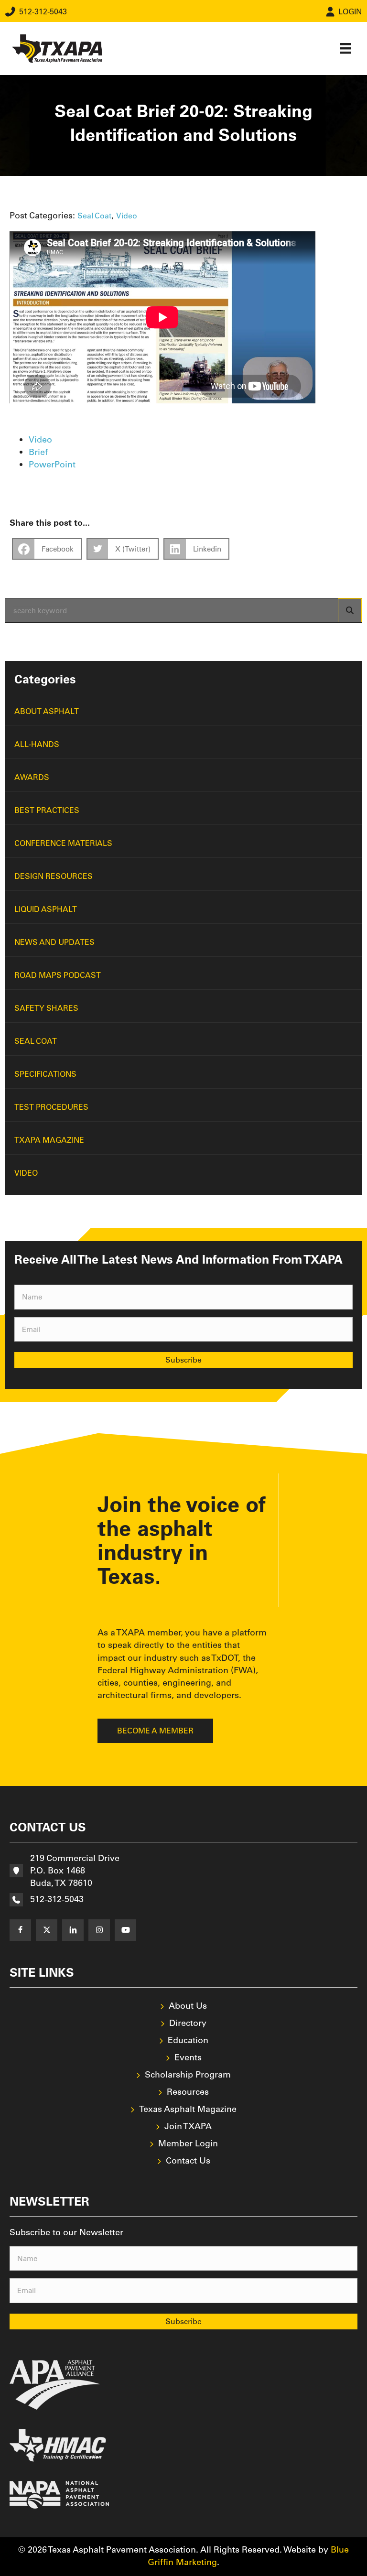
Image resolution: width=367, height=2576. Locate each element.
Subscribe (183, 1360)
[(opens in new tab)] (55, 2384)
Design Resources (54, 876)
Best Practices (47, 810)
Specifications (45, 1074)
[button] (20, 1930)
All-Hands (37, 744)
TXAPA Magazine (49, 1140)
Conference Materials (63, 843)
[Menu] (345, 48)
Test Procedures (51, 1107)
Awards (32, 777)
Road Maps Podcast (58, 975)
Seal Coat (94, 216)
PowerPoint (52, 464)
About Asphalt (47, 711)
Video (127, 216)
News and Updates (54, 942)
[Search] (350, 610)
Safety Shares (46, 1008)
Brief (38, 452)
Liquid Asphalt (46, 909)
